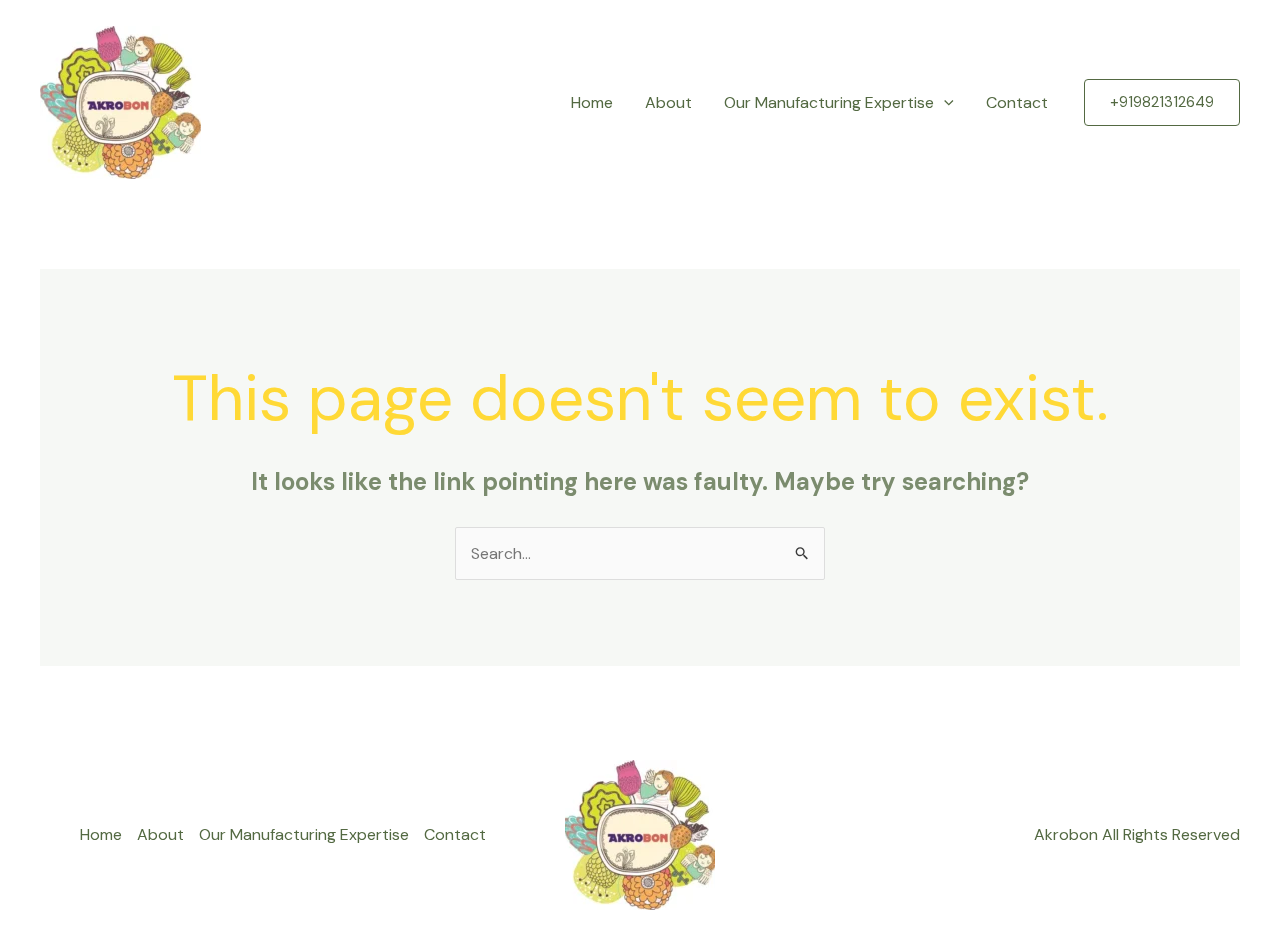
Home (592, 102)
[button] (944, 103)
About (668, 102)
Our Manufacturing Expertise (829, 102)
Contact (1017, 102)
